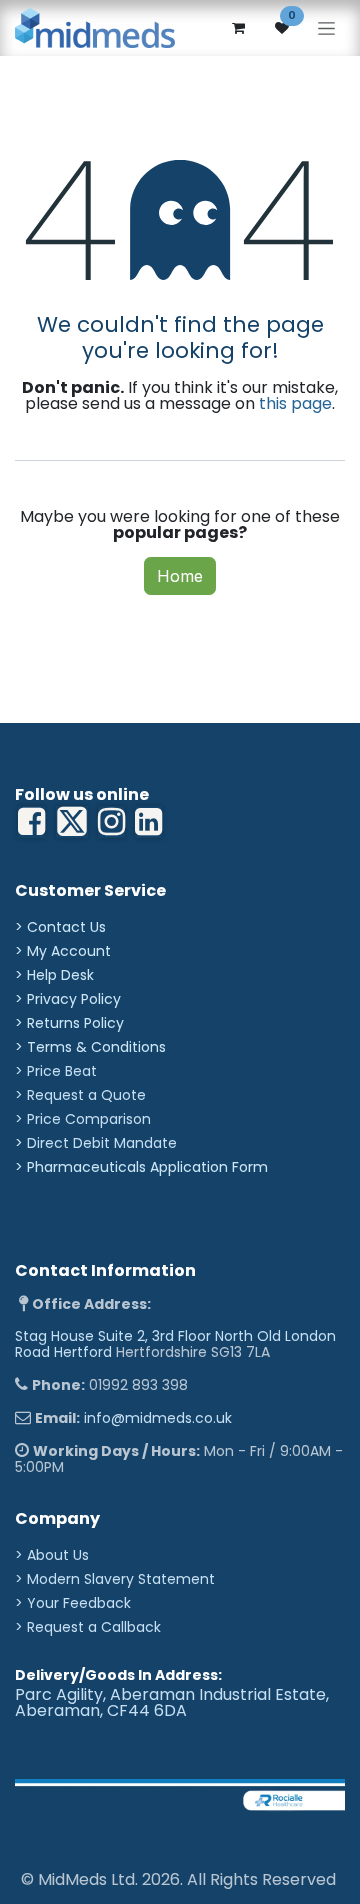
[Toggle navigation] (326, 28)
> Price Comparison (83, 1119)
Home (180, 576)
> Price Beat (56, 1071)
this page (295, 403)
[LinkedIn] (111, 822)
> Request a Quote (80, 1095)
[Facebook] (31, 822)
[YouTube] (148, 822)
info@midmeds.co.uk (158, 1418)
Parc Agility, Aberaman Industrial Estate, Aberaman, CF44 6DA (172, 1702)
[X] (72, 822)
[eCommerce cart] (238, 28)
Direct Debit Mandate (102, 1143)
